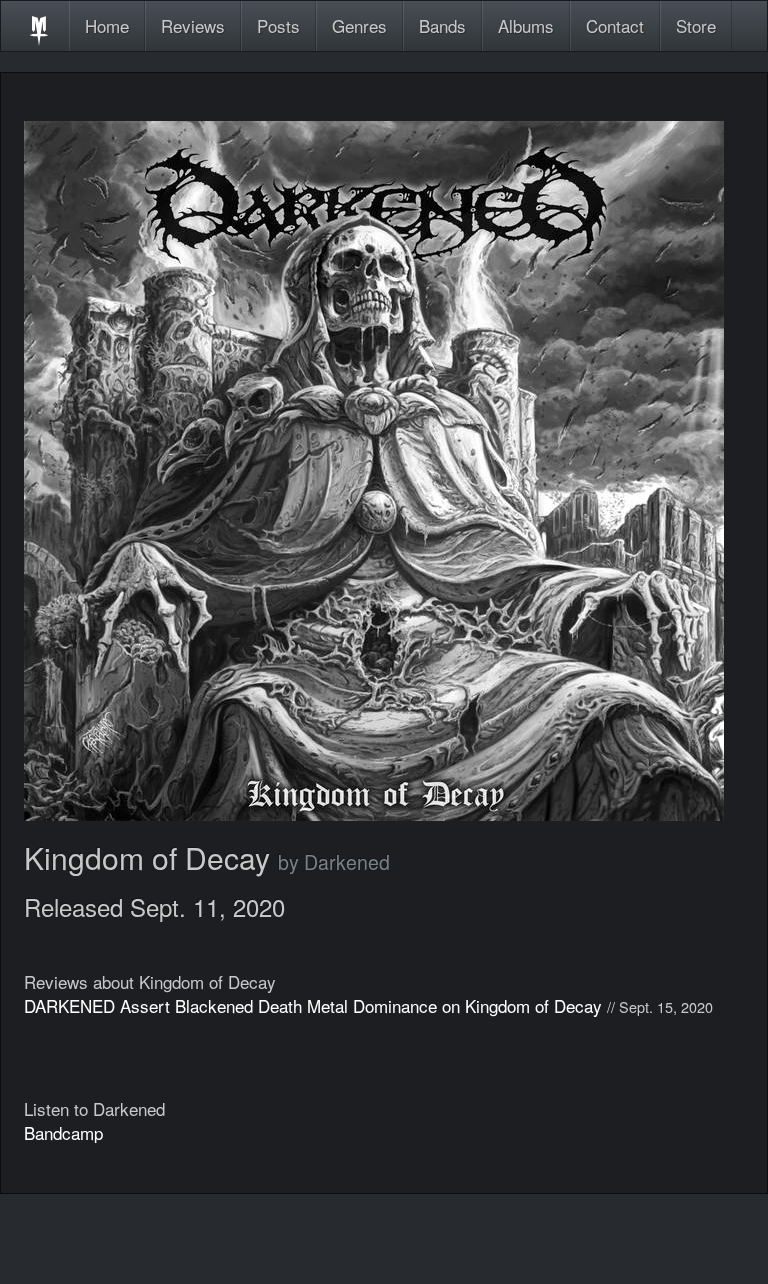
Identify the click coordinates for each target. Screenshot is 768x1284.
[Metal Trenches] (39, 26)
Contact (615, 25)
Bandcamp (63, 1132)
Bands (442, 25)
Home (107, 25)
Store (696, 25)
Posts (278, 25)
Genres (359, 25)
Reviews (193, 25)
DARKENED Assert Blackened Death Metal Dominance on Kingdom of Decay (313, 1005)
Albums (526, 25)
